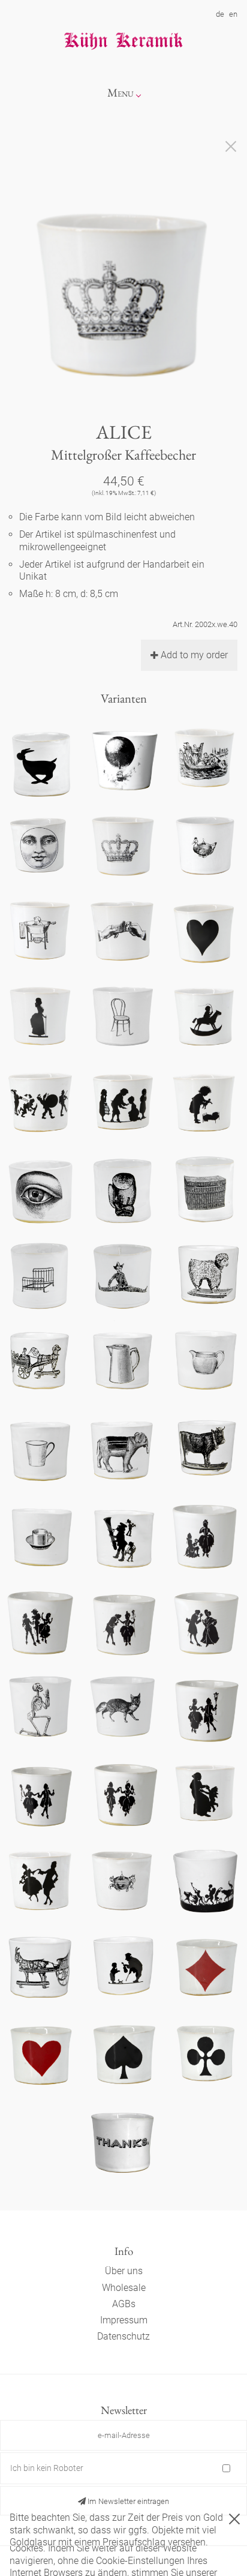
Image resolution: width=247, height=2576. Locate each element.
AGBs (124, 2304)
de (220, 14)
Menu (121, 93)
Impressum (124, 2320)
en (233, 14)
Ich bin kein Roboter (47, 2468)
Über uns (124, 2271)
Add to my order (194, 655)
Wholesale (124, 2288)
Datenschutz (123, 2336)
